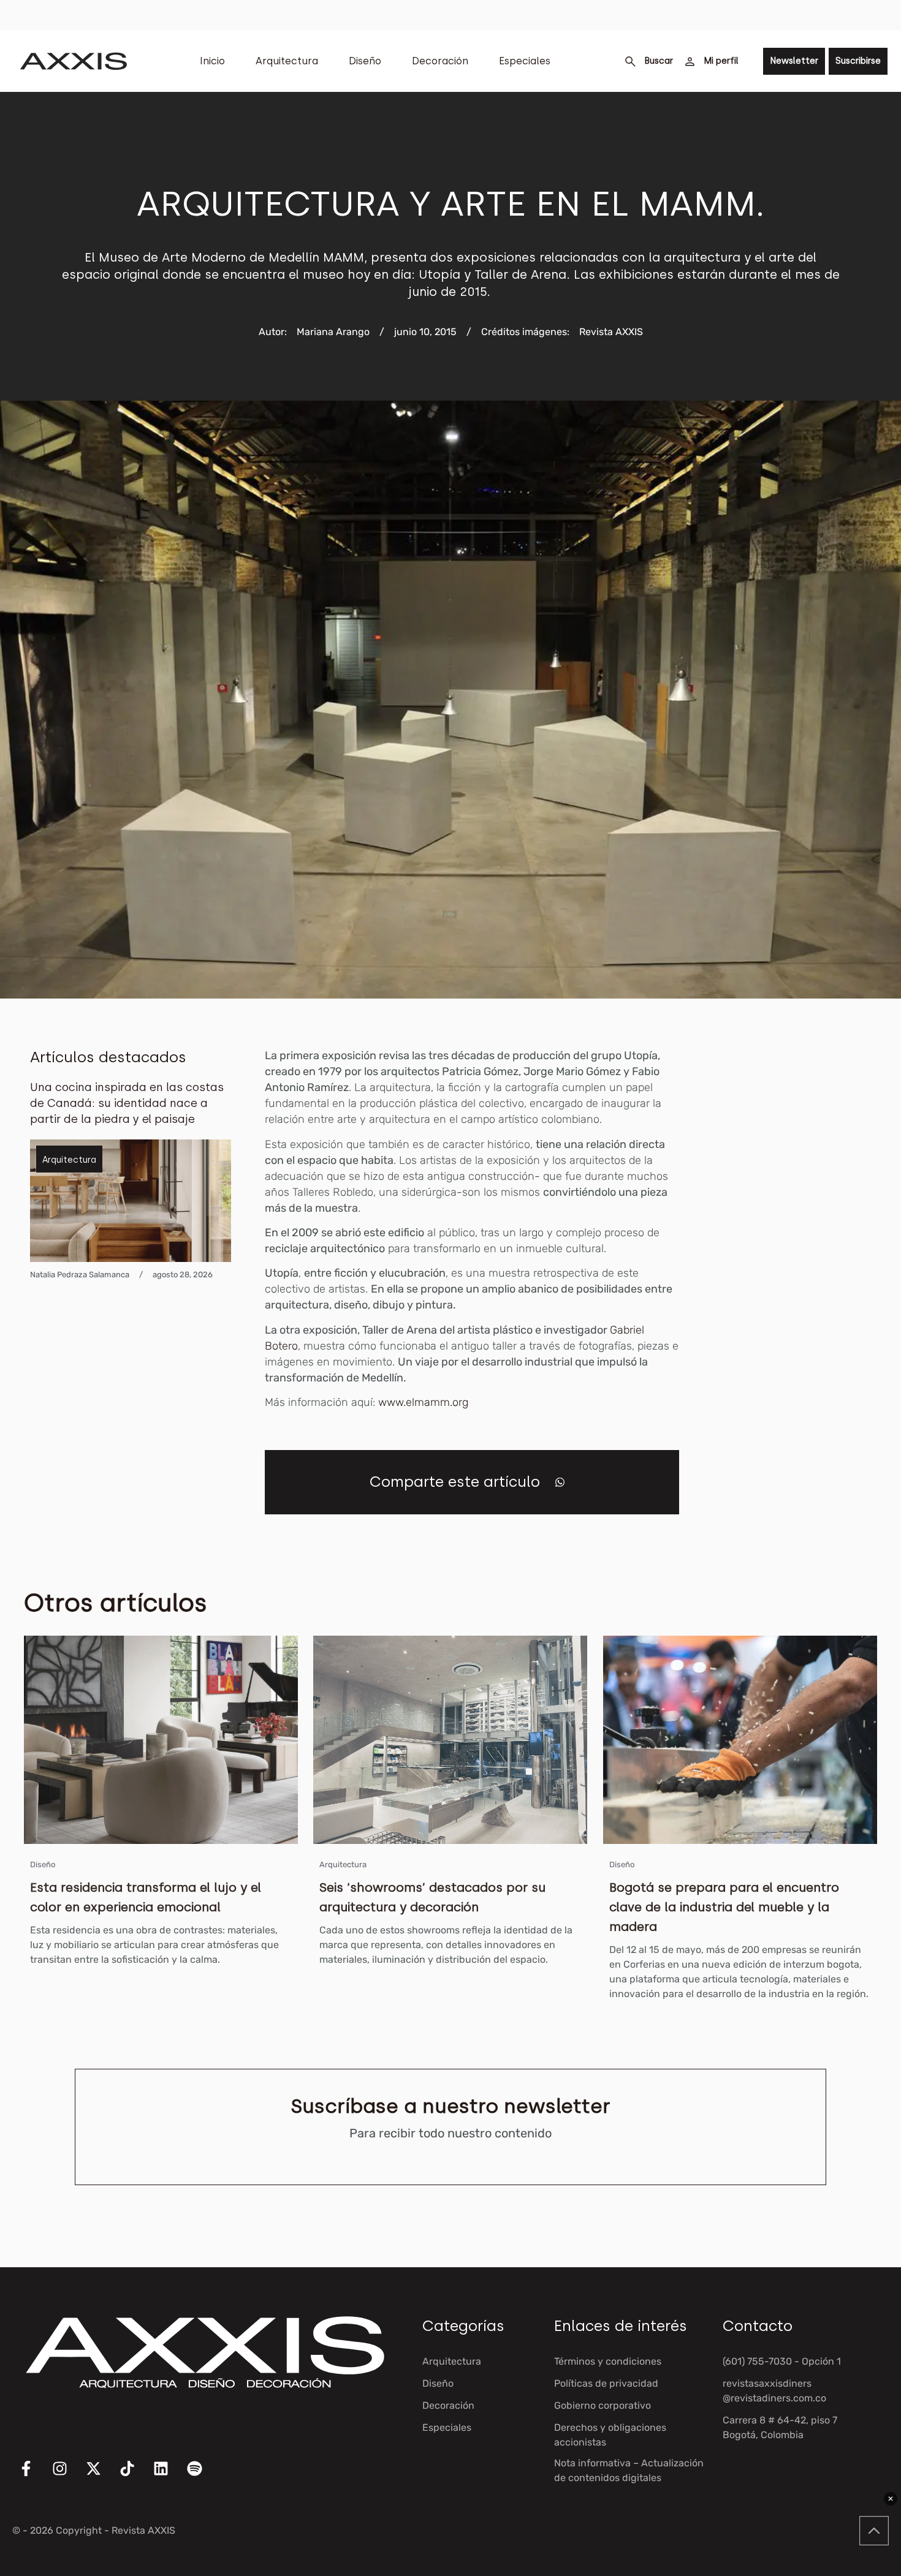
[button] (560, 1482)
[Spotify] (202, 2476)
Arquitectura (287, 61)
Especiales (525, 61)
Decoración (440, 61)
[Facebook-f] (34, 2476)
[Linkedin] (169, 2476)
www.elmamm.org (422, 1402)
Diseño (365, 61)
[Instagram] (67, 2476)
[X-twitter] (101, 2476)
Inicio (212, 61)
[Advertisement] (805, 1231)
